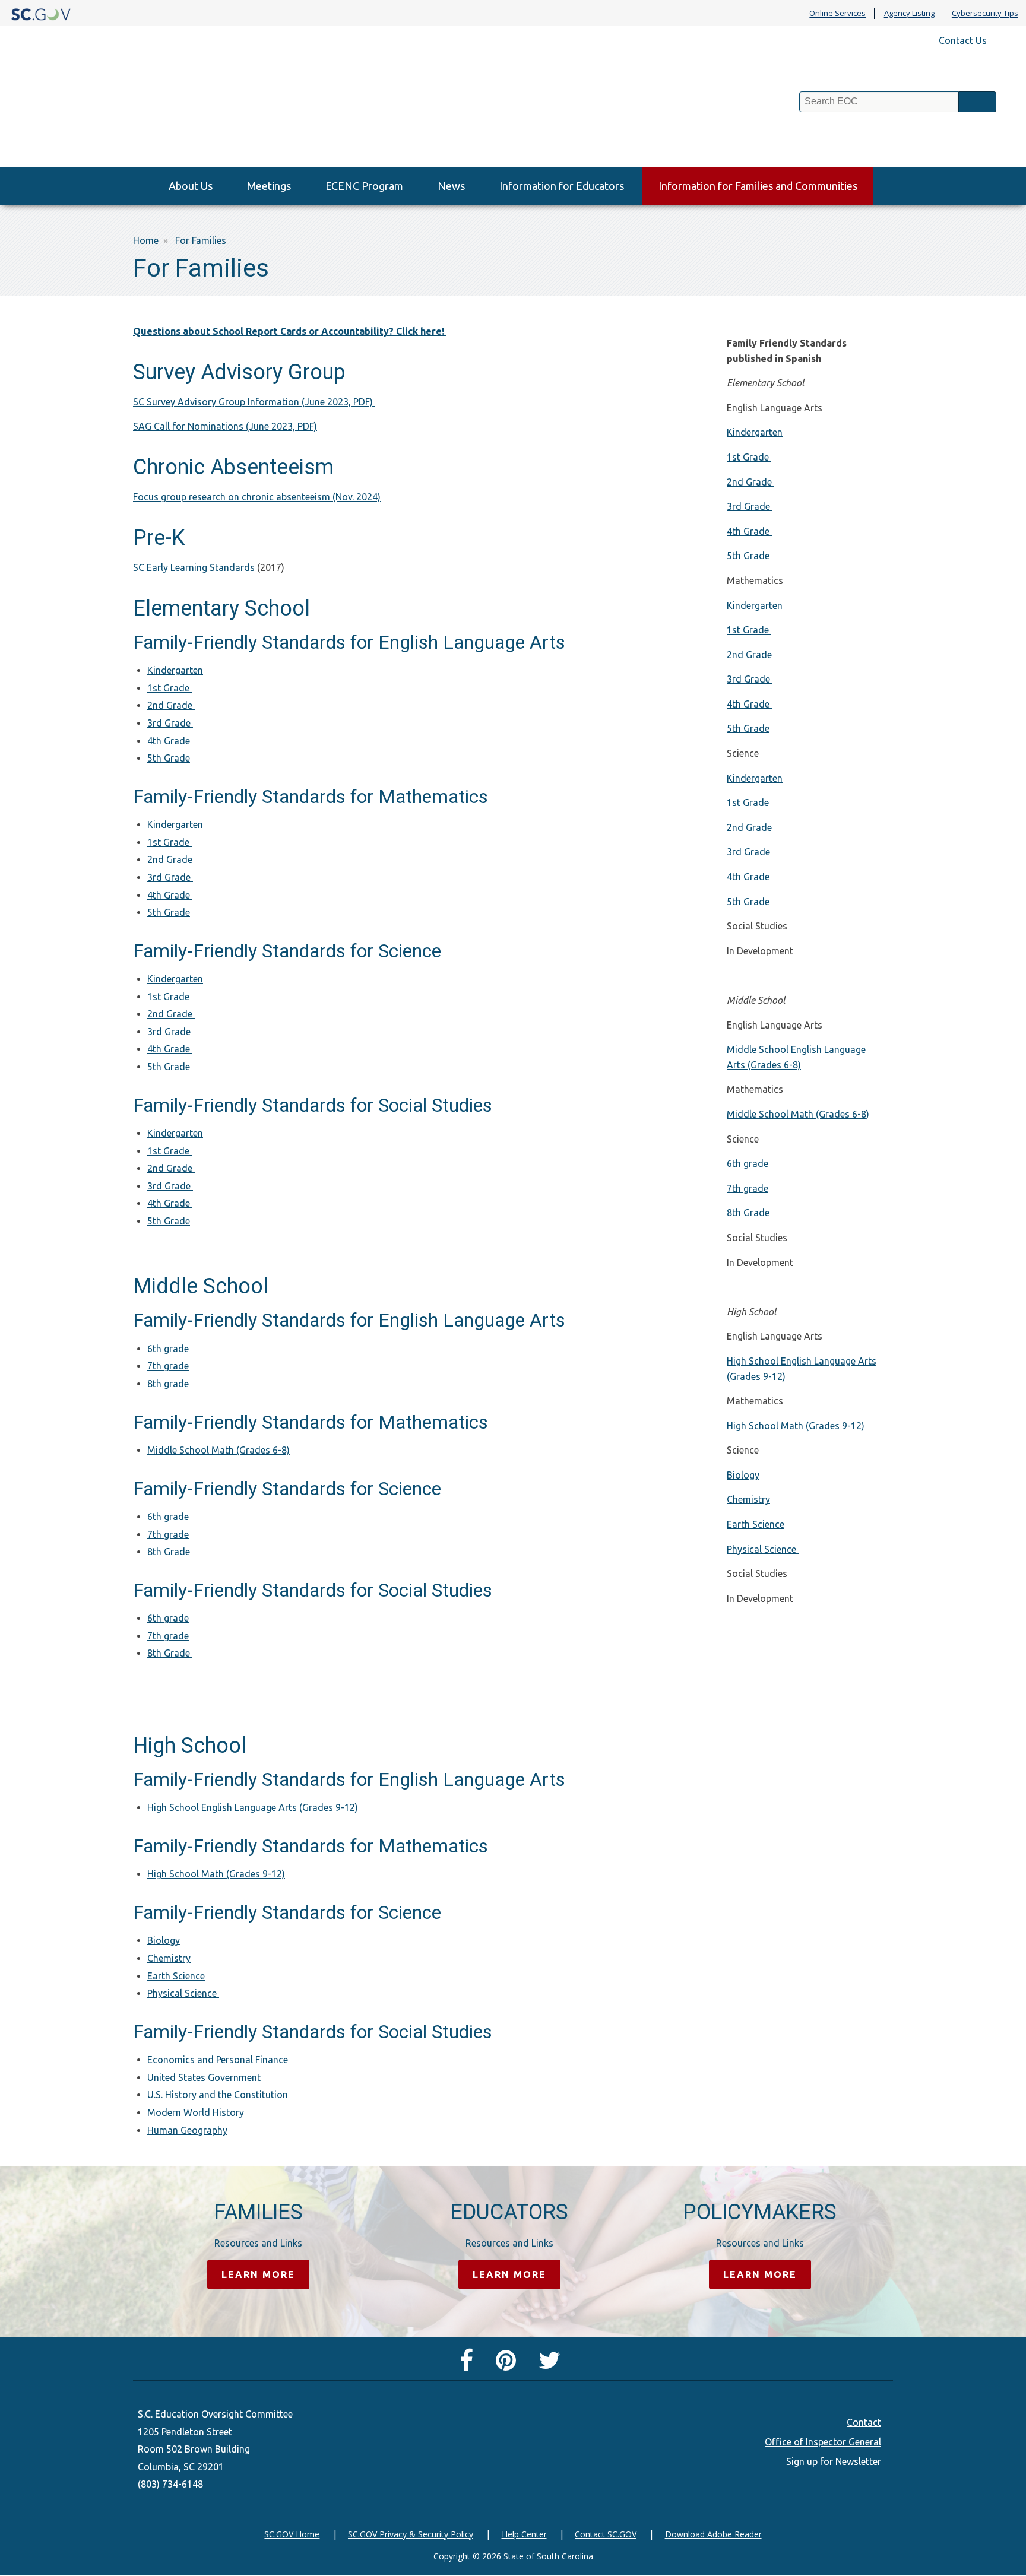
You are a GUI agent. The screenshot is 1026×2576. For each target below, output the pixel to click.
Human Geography (187, 2130)
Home (146, 240)
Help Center (524, 2534)
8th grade (168, 1384)
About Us (191, 186)
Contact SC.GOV (606, 2534)
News (451, 186)
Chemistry (169, 1958)
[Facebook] (469, 2365)
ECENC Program (364, 186)
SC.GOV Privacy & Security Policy (411, 2534)
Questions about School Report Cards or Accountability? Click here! (290, 331)
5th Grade (169, 758)
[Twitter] (552, 2365)
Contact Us (963, 40)
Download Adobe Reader (713, 2534)
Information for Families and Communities (758, 186)
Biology (164, 1940)
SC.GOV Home (292, 2534)
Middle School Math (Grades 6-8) (218, 1450)
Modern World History (196, 2112)
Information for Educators (562, 186)
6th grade (168, 1349)
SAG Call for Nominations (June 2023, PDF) (225, 426)
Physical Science (183, 1993)
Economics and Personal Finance (219, 2060)
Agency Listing (909, 14)
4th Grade (170, 741)
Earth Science (176, 1976)
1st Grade (170, 688)
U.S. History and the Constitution (218, 2095)
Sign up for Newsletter (834, 2461)
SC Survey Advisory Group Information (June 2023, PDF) (254, 402)
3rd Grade (170, 723)
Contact (864, 2422)
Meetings (269, 186)
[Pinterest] (509, 2365)
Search (977, 102)
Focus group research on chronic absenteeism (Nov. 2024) (257, 497)
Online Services (837, 14)
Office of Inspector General (823, 2442)
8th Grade (169, 1552)
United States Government (204, 2077)
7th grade (168, 1366)
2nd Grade (171, 705)
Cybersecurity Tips (985, 14)
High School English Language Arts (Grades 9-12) (253, 1807)
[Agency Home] (108, 112)
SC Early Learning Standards (194, 567)
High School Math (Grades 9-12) (216, 1874)
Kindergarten (175, 670)
